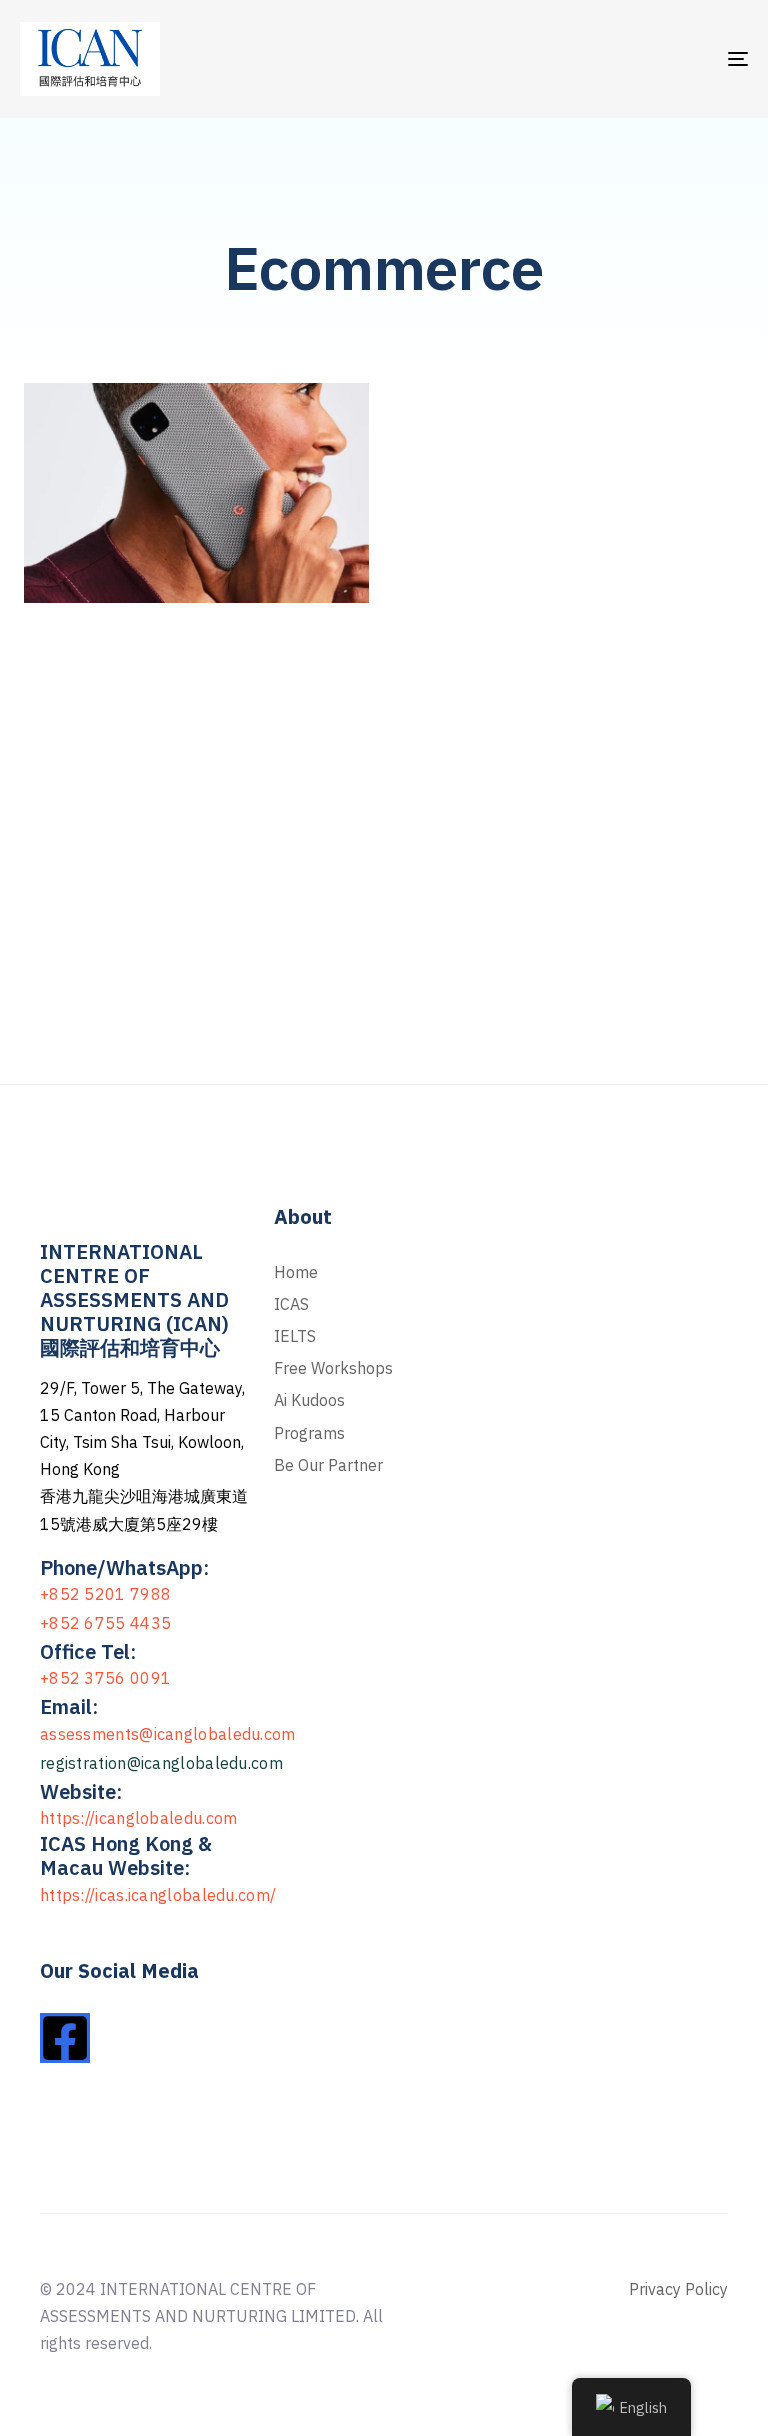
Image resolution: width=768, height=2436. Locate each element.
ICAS (291, 1304)
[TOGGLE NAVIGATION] (626, 59)
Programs (309, 1433)
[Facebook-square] (65, 2038)
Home (296, 1272)
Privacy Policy (678, 2289)
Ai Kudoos (309, 1400)
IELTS (295, 1336)
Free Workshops (333, 1368)
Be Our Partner (328, 1465)
